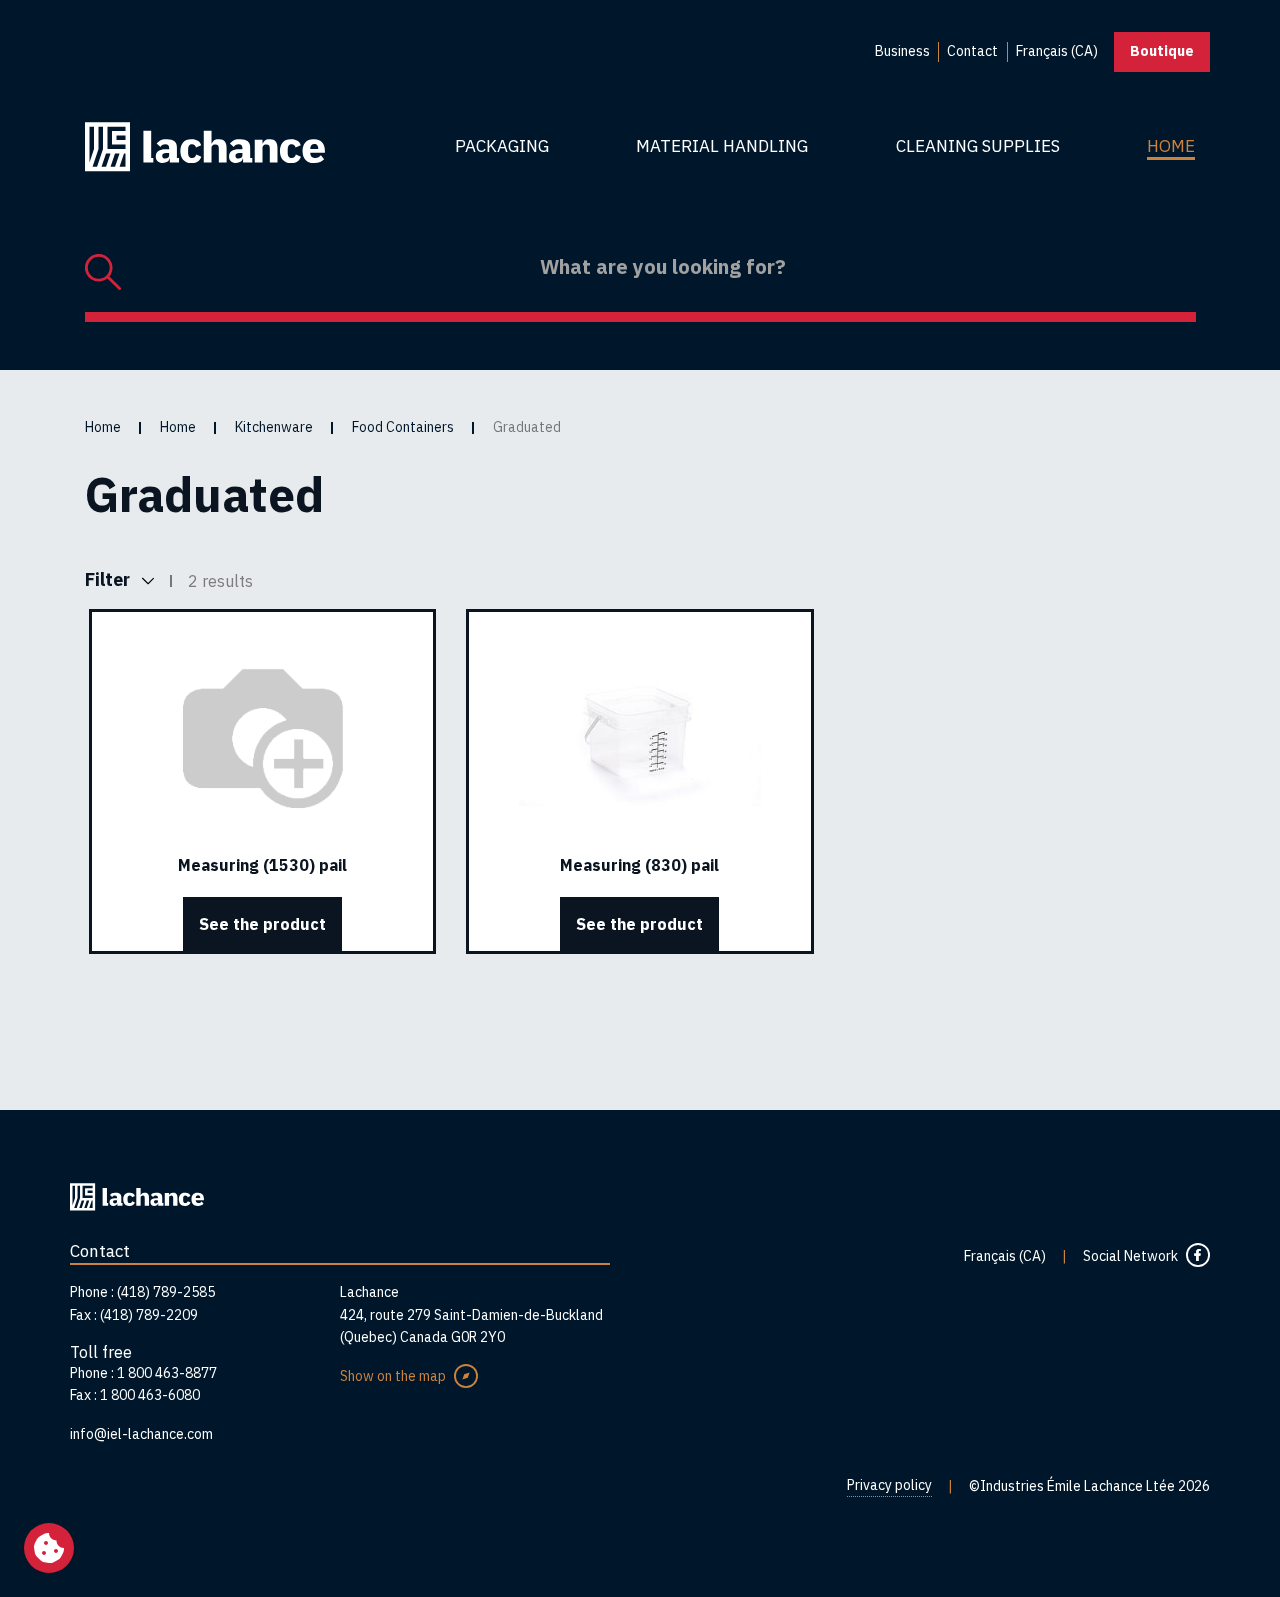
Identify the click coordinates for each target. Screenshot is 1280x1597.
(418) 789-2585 (166, 1292)
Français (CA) (1005, 1256)
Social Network (1130, 1256)
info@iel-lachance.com (141, 1434)
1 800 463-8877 (167, 1373)
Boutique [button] (1162, 51)
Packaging (502, 146)
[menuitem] (902, 52)
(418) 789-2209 (149, 1315)
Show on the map (393, 1376)
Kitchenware (274, 427)
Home (1171, 146)
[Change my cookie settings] (49, 1548)
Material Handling (722, 146)
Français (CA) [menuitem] (1057, 51)
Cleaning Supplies (978, 146)
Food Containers (403, 427)
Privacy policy (889, 1485)
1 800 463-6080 (150, 1395)
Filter (109, 579)
